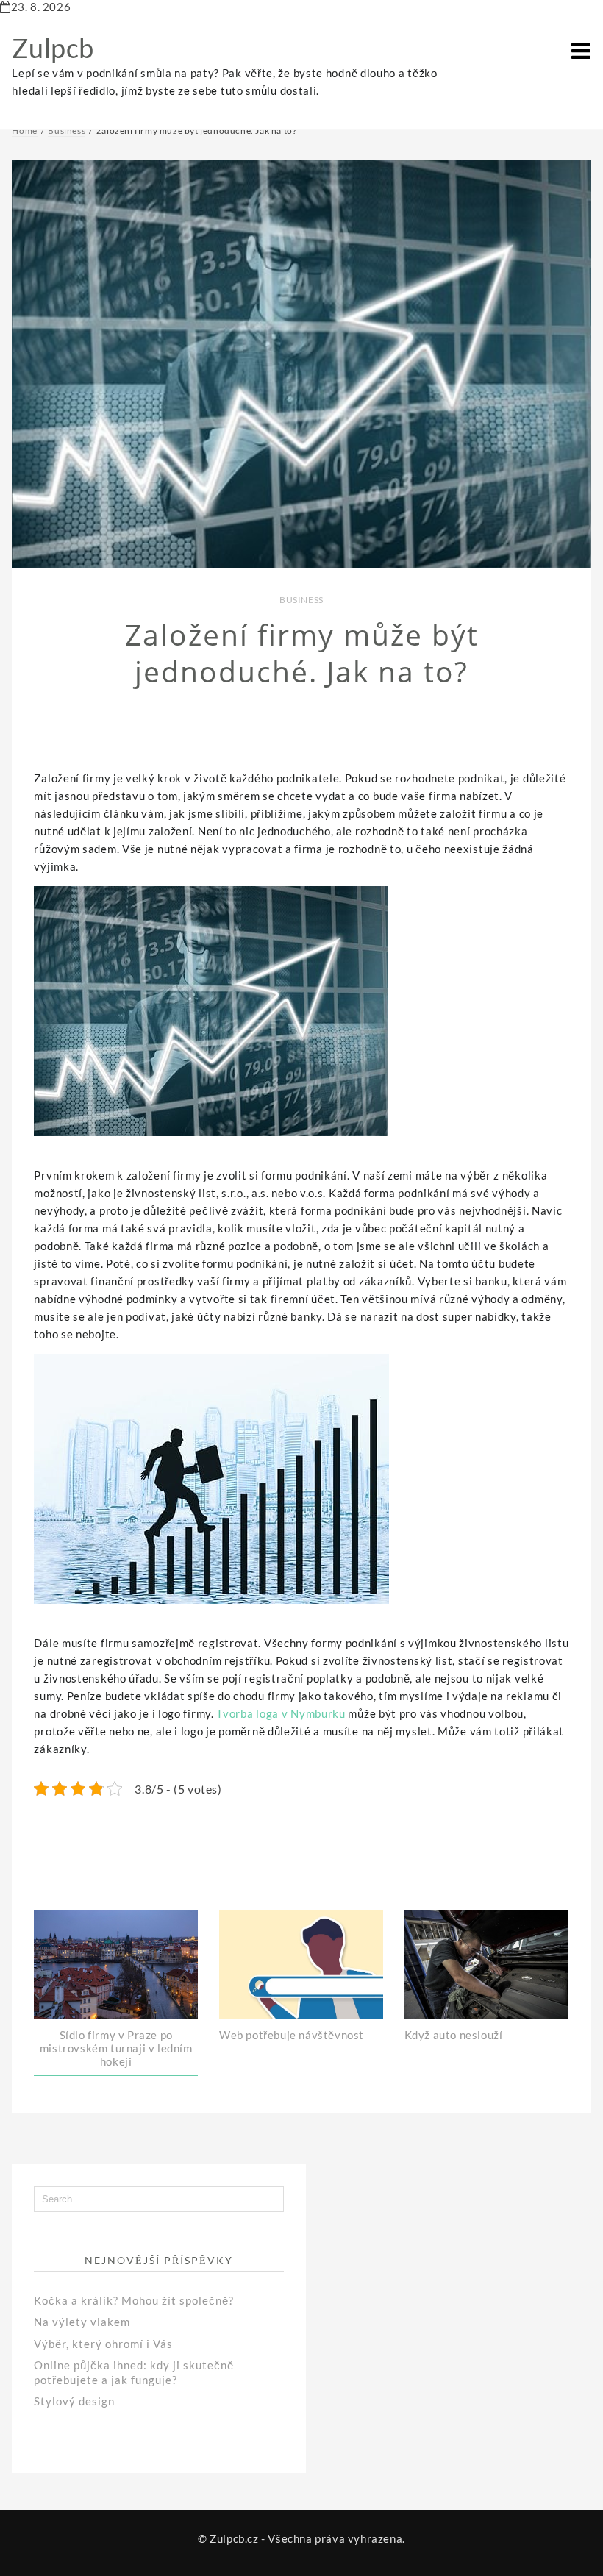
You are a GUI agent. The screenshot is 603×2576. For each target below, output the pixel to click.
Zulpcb (53, 48)
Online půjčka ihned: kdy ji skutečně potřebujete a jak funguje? (134, 2372)
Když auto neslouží (454, 2035)
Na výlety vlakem (82, 2322)
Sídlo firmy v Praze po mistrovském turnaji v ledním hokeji (116, 2048)
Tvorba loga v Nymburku (281, 1713)
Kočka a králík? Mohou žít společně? (134, 2300)
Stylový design (74, 2401)
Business (301, 600)
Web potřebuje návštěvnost (292, 2035)
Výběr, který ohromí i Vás (103, 2344)
